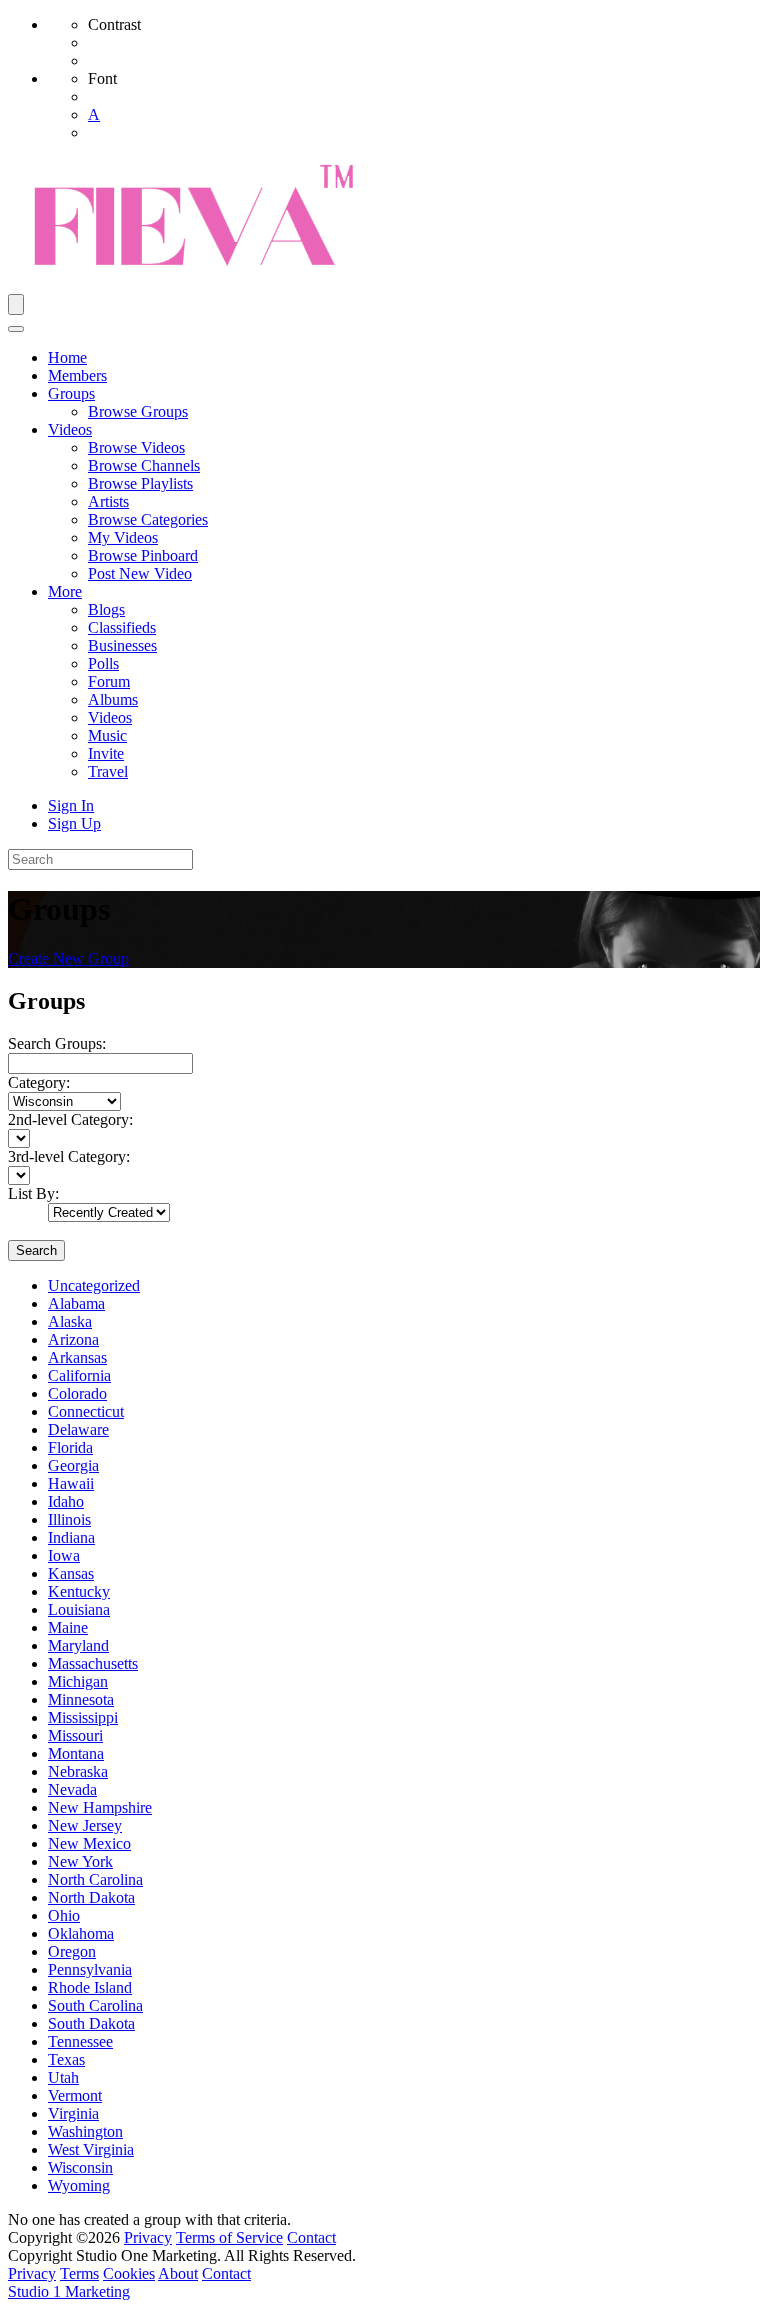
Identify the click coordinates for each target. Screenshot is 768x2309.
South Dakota (91, 2023)
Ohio (64, 1915)
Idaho (66, 1501)
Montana (76, 1753)
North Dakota (91, 1897)
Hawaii (71, 1483)
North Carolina (95, 1879)
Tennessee (80, 2041)
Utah (63, 2077)
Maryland (78, 1645)
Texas (66, 2059)
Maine (68, 1627)
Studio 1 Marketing (69, 2291)
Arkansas (77, 1357)
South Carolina (95, 2005)
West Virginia (91, 2149)
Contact (311, 2237)
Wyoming (79, 2185)
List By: (33, 1193)
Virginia (73, 2113)
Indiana (71, 1537)
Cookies (129, 2273)
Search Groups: (57, 1043)
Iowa (64, 1555)
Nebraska (78, 1771)
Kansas (71, 1573)
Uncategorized (94, 1285)
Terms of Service (229, 2237)
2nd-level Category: (70, 1119)
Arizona (73, 1339)
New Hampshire (100, 1807)
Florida (70, 1447)
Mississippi (83, 1717)
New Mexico (89, 1843)
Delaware (78, 1429)
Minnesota (81, 1699)
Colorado (77, 1393)
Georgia (73, 1465)
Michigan (78, 1681)
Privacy (148, 2237)
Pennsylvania (90, 1969)
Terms (79, 2273)
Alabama (76, 1303)
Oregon (72, 1951)
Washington (85, 2131)
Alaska (70, 1321)
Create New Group (68, 958)
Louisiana (79, 1609)
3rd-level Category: (69, 1156)
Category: (39, 1082)
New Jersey (85, 1825)
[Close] (16, 329)
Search (36, 1250)
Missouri (75, 1735)
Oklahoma (81, 1933)
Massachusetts (93, 1663)
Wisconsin (80, 2167)
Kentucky (79, 1591)
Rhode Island (90, 1987)
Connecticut (86, 1411)
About (178, 2273)
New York (80, 1861)
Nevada (72, 1789)
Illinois (69, 1519)
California (79, 1375)
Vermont (75, 2095)
